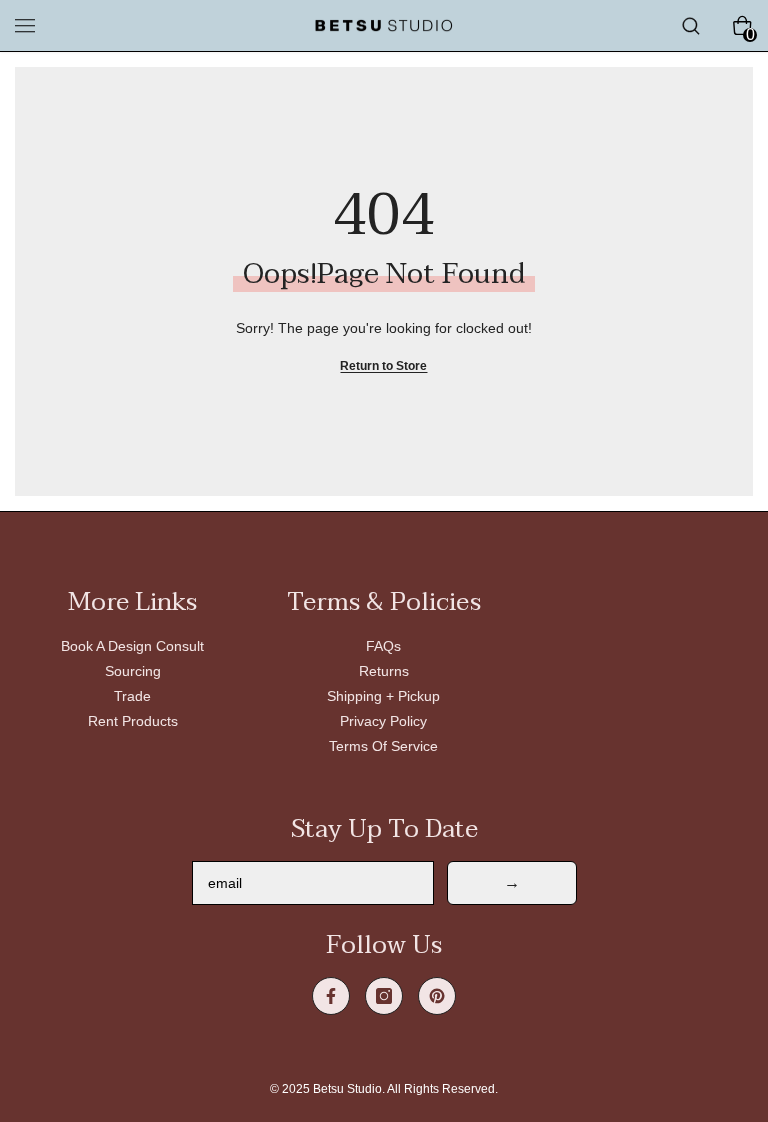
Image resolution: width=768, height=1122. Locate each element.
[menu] (25, 26)
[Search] (691, 26)
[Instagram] (384, 996)
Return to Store (383, 366)
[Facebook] (331, 996)
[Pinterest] (437, 996)
